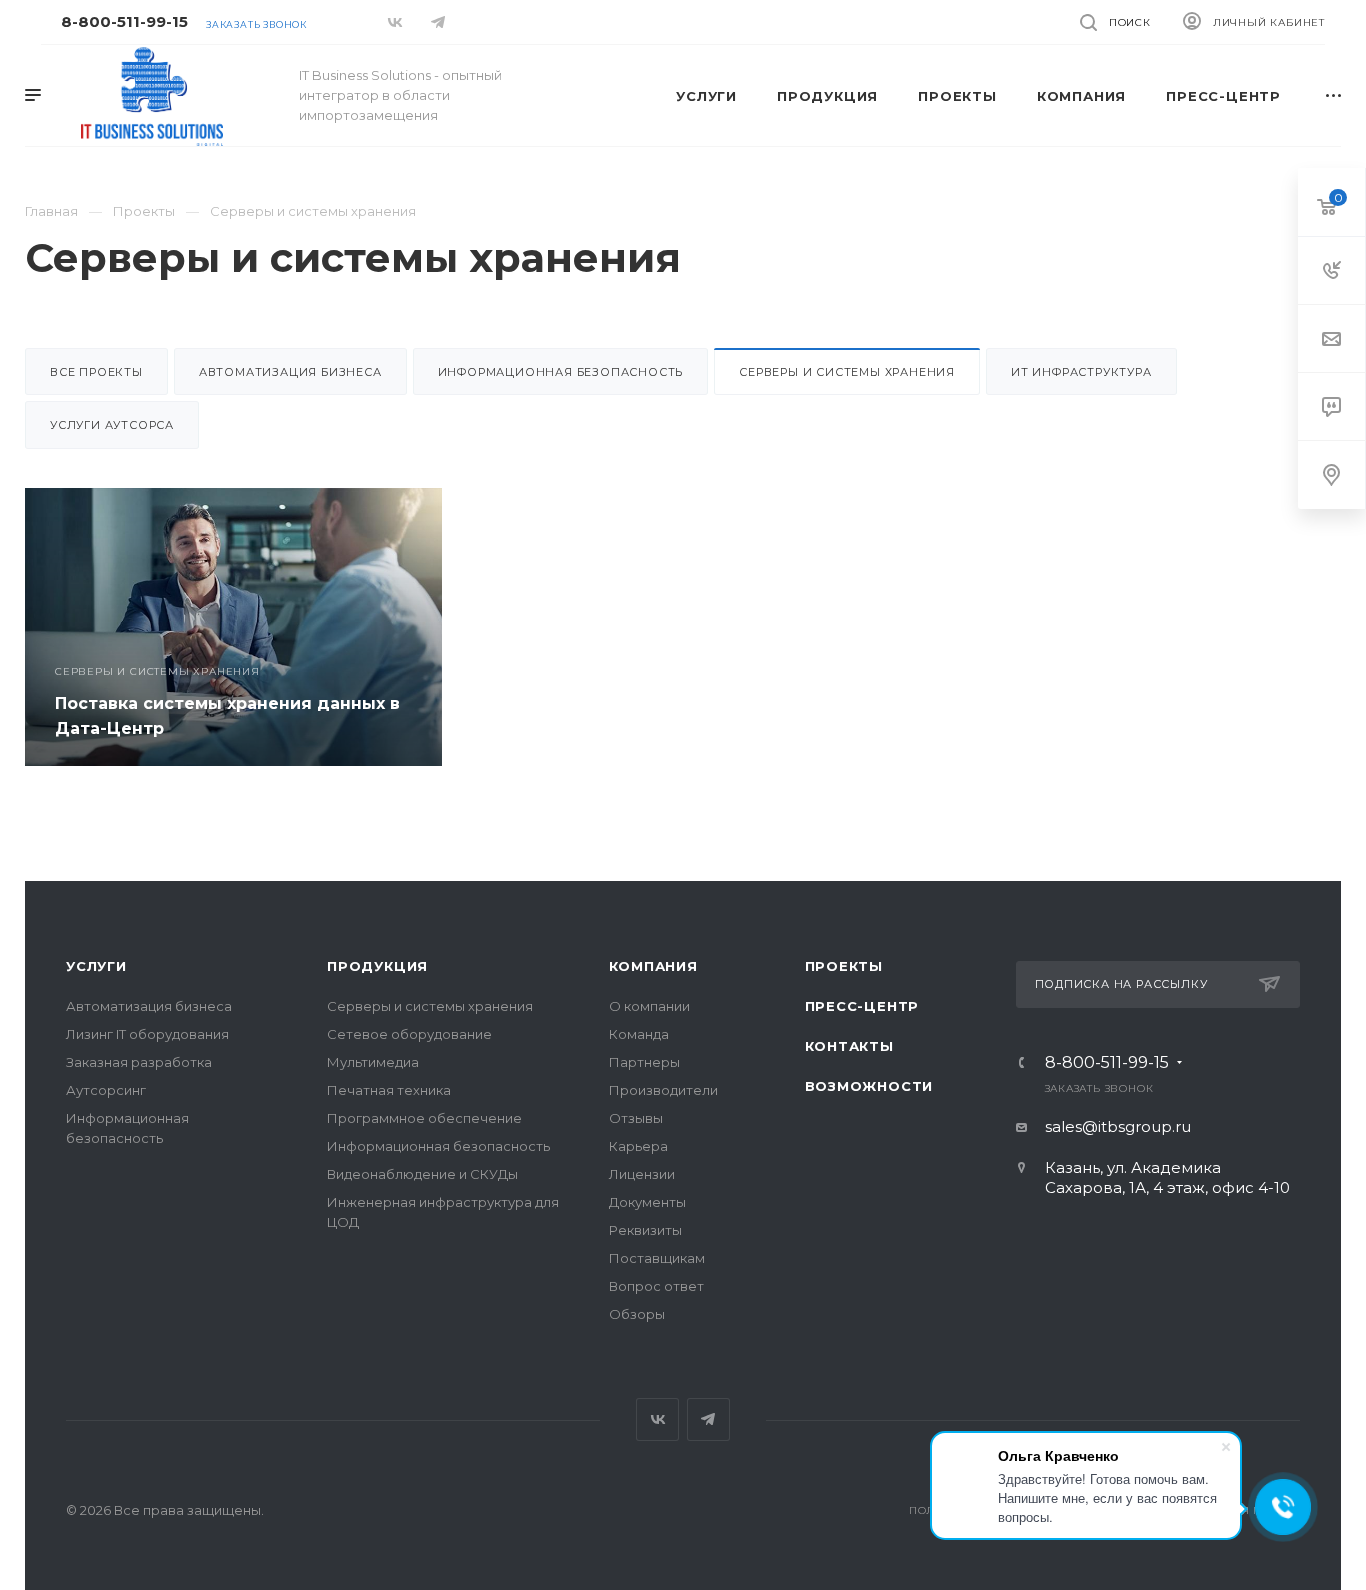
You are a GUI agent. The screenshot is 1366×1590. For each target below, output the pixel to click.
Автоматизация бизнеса (290, 372)
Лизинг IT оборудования (147, 1034)
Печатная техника (389, 1090)
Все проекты (96, 372)
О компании (649, 1006)
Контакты (849, 1046)
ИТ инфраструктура (1081, 372)
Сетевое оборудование (409, 1034)
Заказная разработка (139, 1062)
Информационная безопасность (561, 372)
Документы (647, 1202)
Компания (653, 966)
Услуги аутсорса (112, 425)
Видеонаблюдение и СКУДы (422, 1174)
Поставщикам (657, 1258)
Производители (663, 1090)
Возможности (869, 1086)
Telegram (708, 1419)
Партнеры (644, 1062)
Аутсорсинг (106, 1090)
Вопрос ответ (656, 1286)
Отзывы (636, 1118)
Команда (639, 1034)
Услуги (96, 966)
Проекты (844, 966)
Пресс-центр (862, 1006)
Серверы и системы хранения (430, 1006)
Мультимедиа (373, 1062)
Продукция (377, 966)
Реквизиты (645, 1230)
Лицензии (642, 1174)
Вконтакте (657, 1419)
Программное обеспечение (424, 1118)
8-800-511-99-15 (124, 21)
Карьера (638, 1146)
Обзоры (637, 1314)
